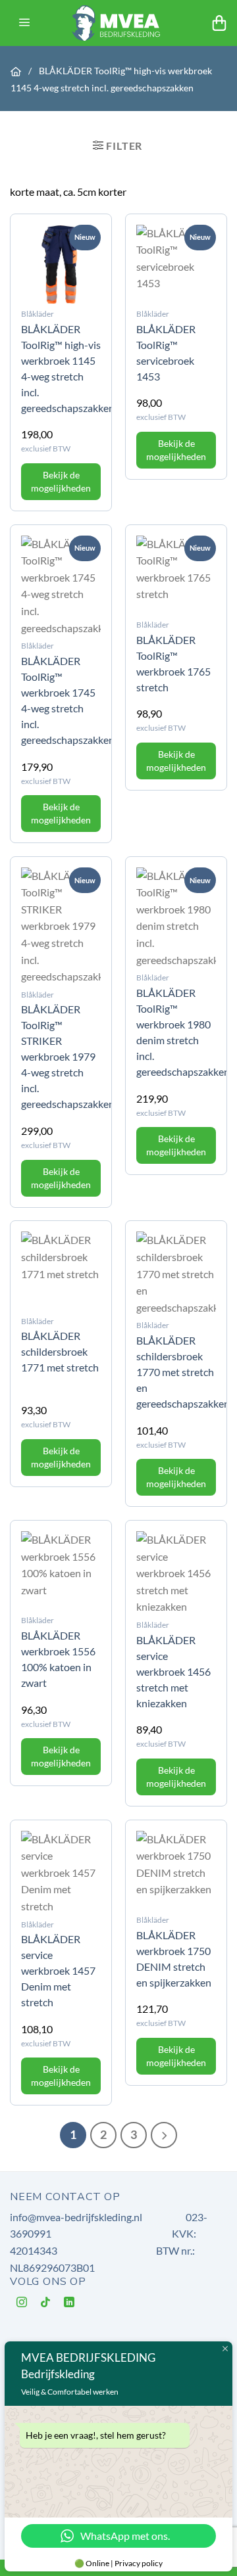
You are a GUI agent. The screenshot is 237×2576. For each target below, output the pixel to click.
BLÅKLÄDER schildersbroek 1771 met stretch (60, 1351)
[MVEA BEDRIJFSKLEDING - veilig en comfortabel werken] (119, 23)
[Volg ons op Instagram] (22, 2304)
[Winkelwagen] (219, 23)
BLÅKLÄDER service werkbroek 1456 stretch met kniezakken (173, 1671)
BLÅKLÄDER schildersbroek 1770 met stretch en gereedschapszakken (183, 1372)
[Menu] (24, 23)
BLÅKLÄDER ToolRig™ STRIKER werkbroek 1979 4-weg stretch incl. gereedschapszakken (68, 1056)
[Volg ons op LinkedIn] (69, 2304)
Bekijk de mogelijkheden (61, 481)
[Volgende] (164, 2135)
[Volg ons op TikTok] (46, 2304)
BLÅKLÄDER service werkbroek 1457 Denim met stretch (58, 1970)
